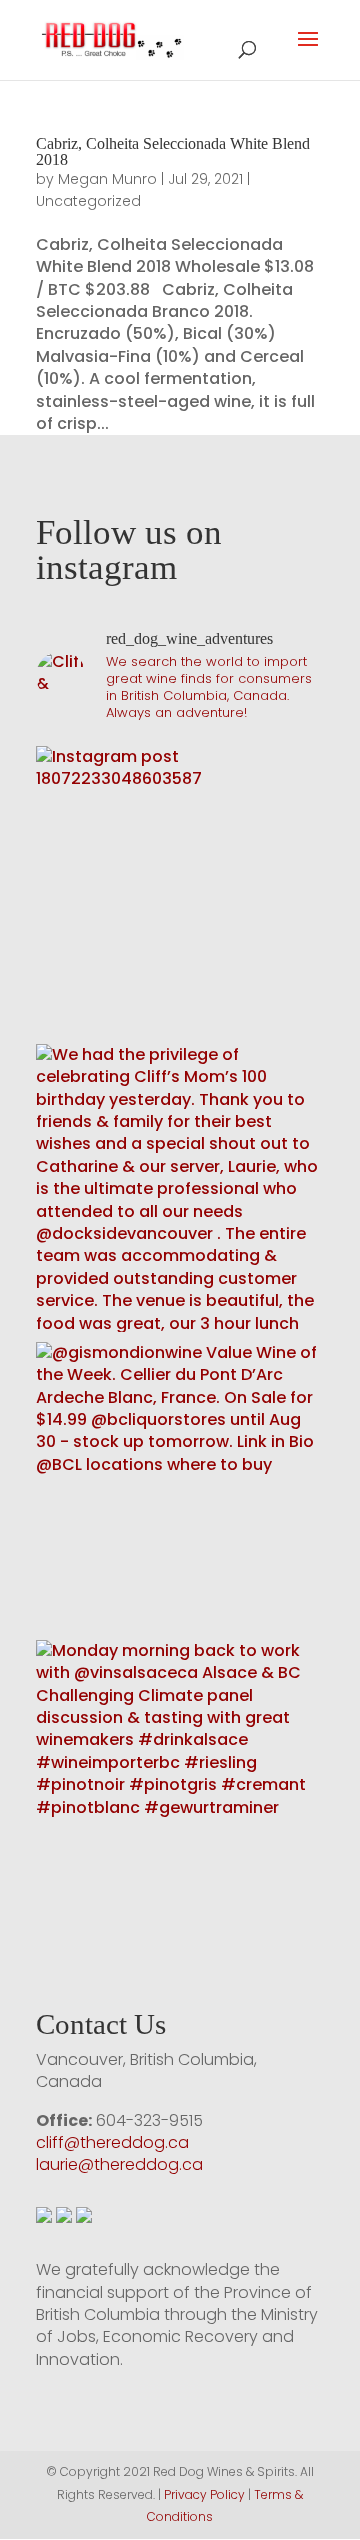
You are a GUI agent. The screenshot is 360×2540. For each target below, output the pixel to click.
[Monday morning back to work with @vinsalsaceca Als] (180, 1784)
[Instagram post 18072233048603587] (180, 890)
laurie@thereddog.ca (119, 2164)
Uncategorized (88, 201)
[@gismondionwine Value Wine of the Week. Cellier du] (180, 1486)
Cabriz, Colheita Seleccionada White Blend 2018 (173, 151)
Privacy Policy (204, 2494)
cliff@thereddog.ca (112, 2142)
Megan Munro (107, 179)
